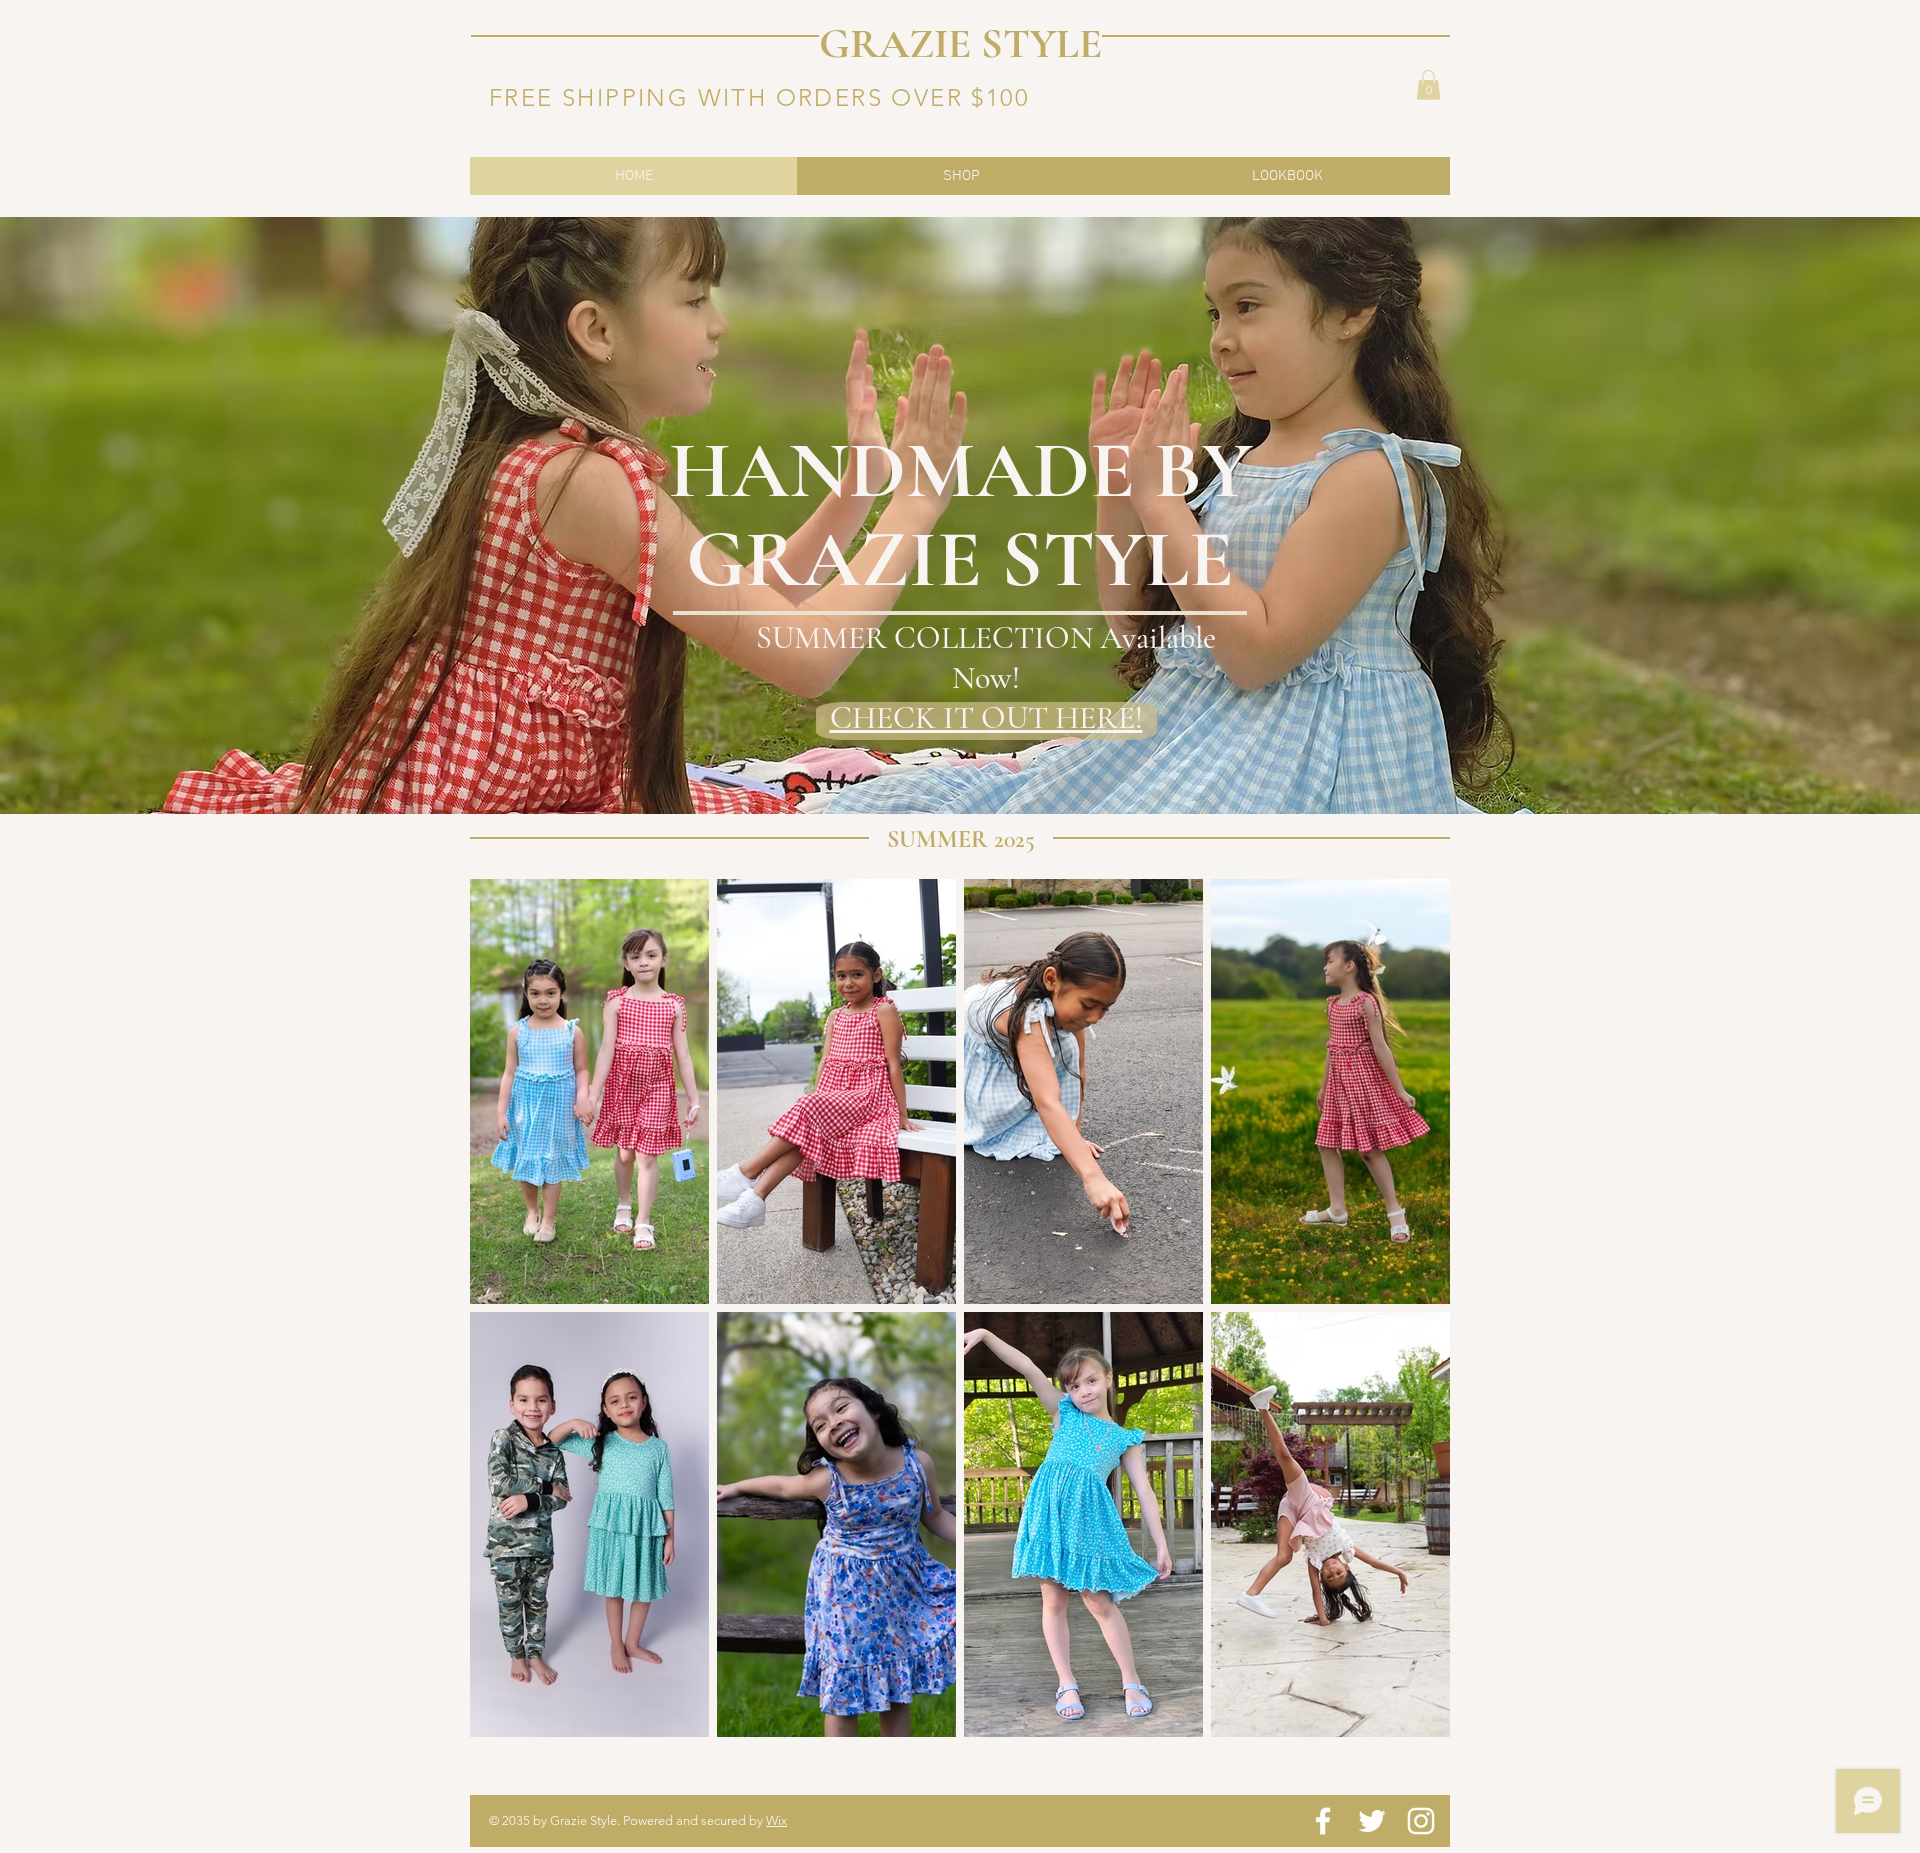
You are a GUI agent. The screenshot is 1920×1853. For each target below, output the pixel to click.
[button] (1428, 85)
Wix (776, 1820)
